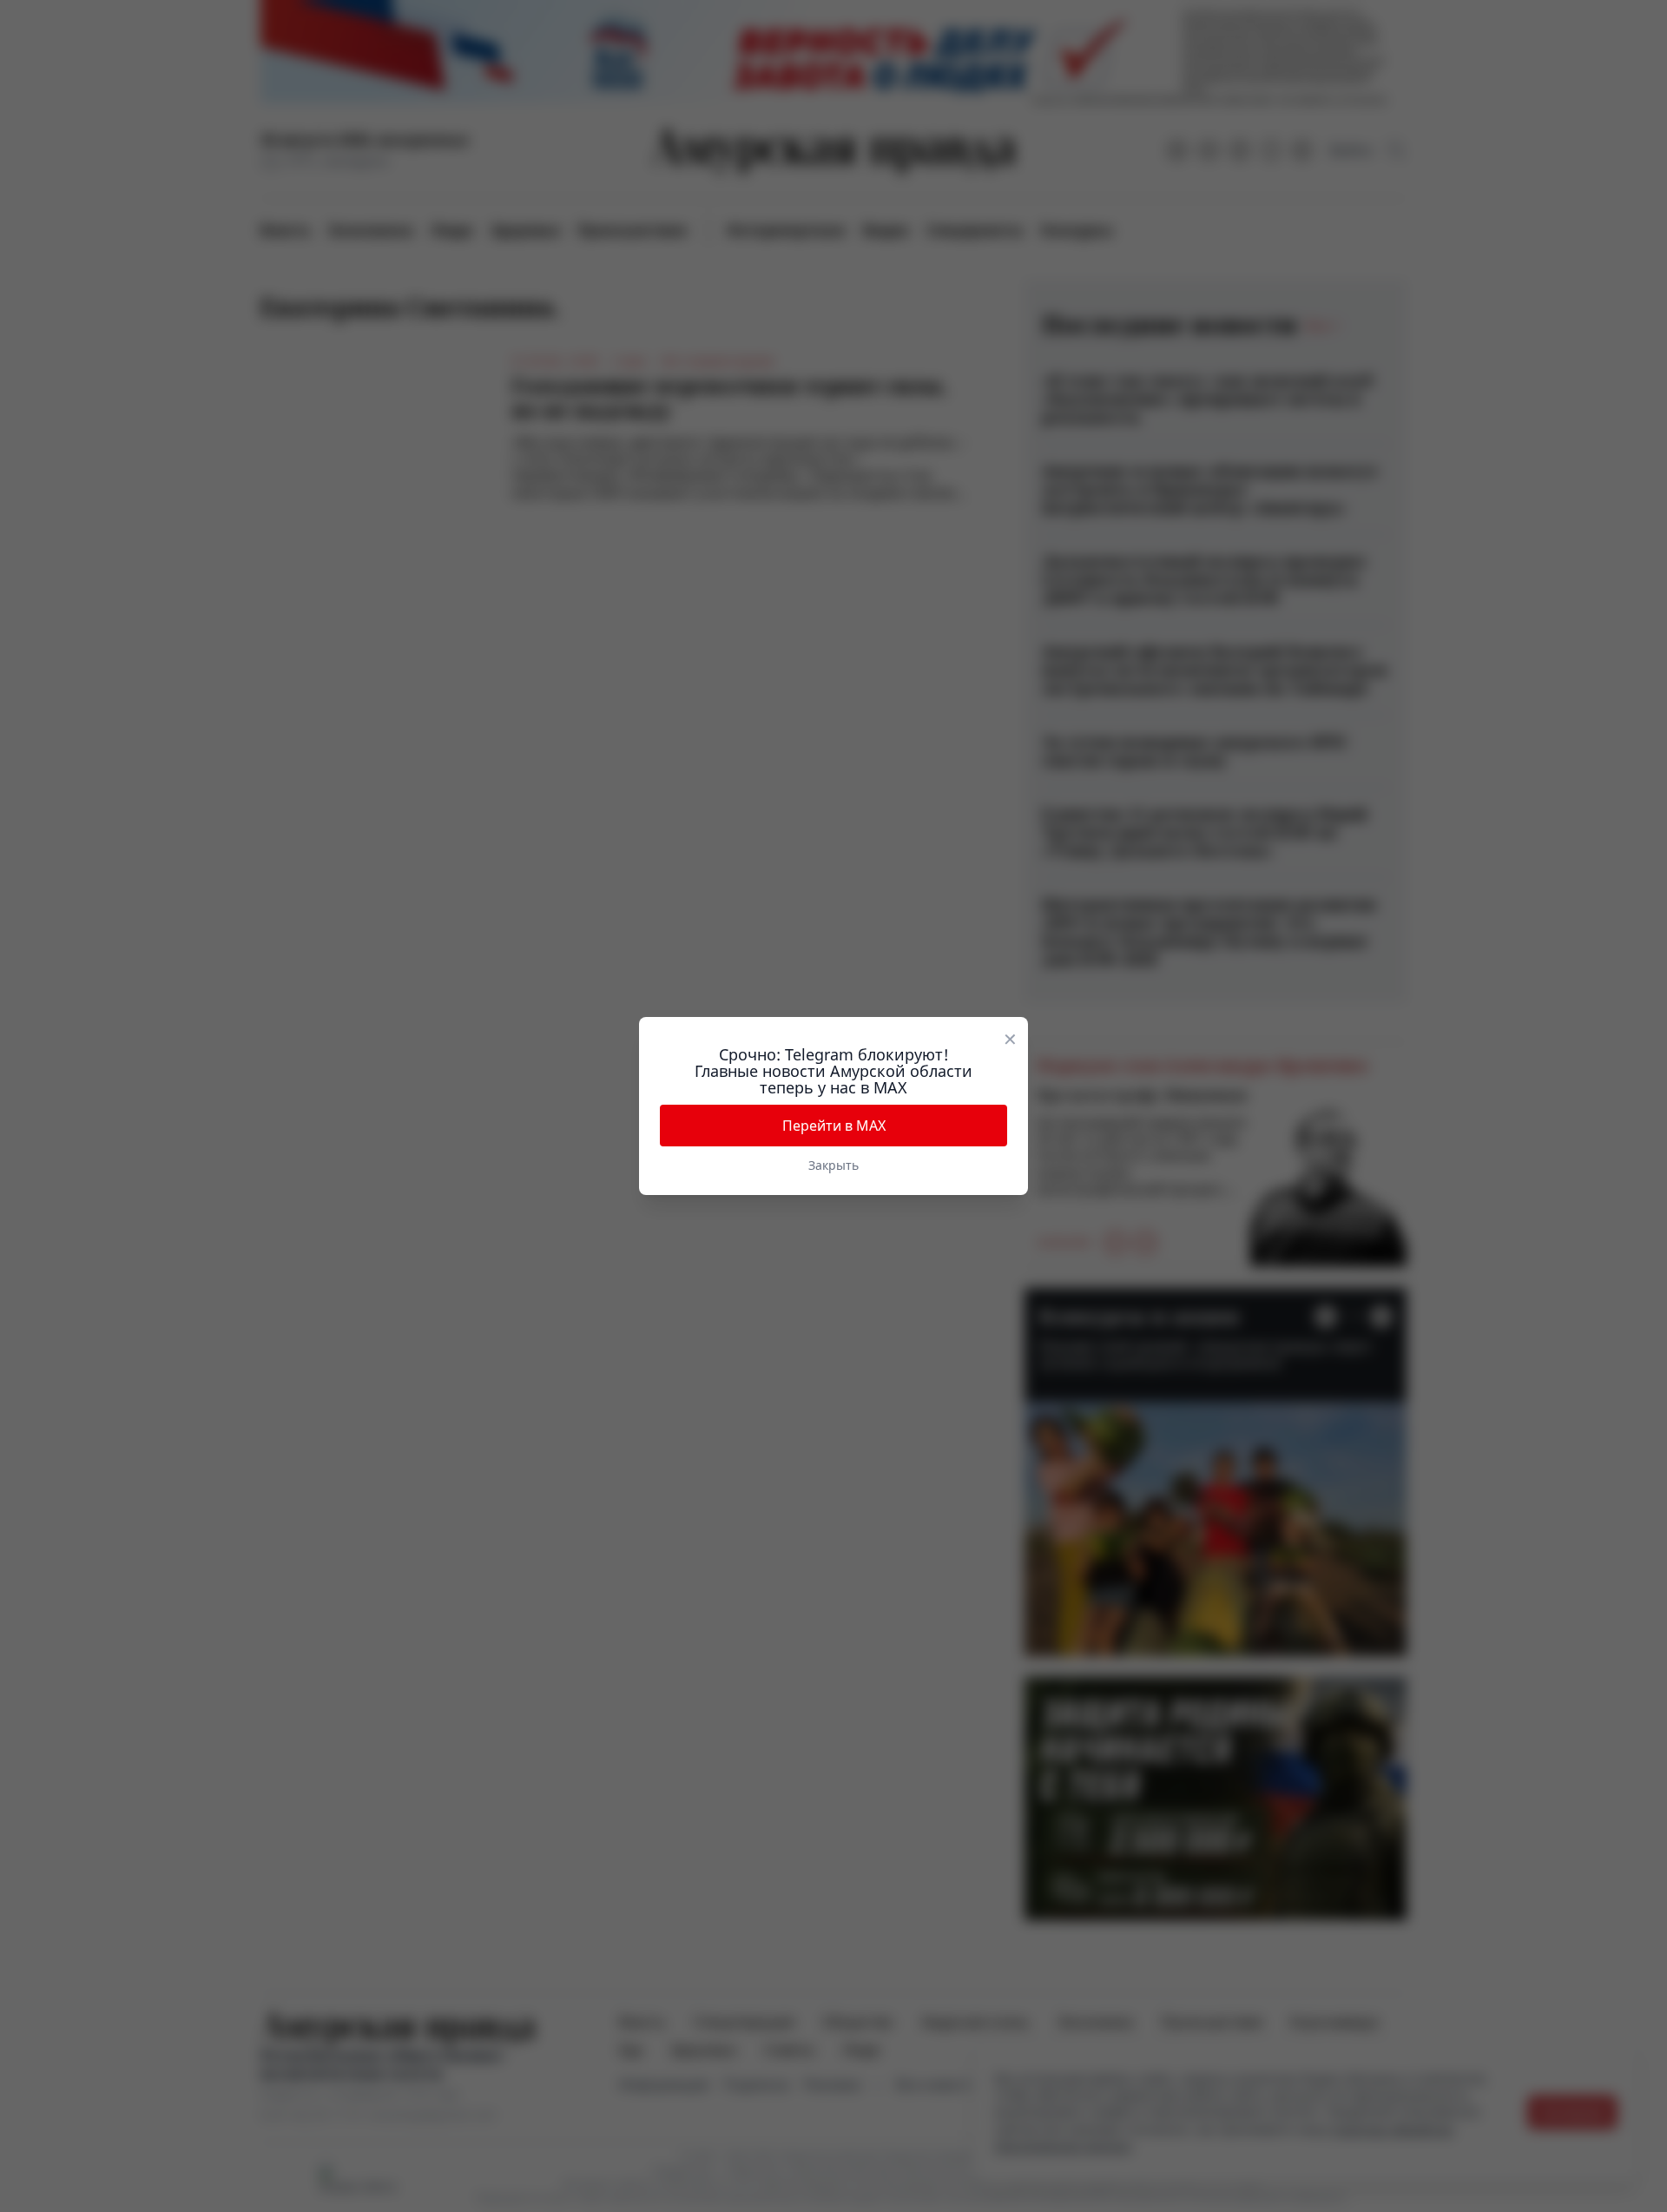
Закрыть (833, 1165)
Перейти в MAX (834, 1126)
